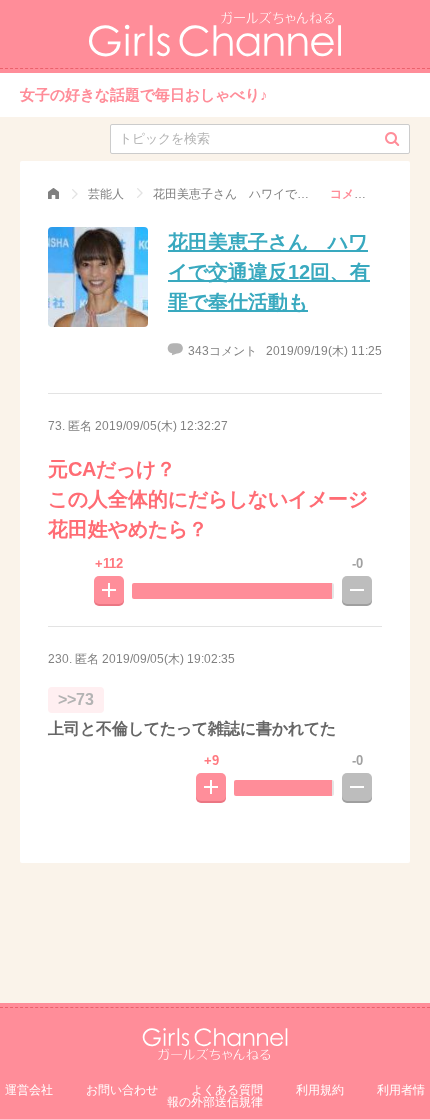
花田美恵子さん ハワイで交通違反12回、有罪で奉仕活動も (269, 272)
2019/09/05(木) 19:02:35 (168, 659)
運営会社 (29, 1090)
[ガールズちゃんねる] (53, 194)
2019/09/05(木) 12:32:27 (161, 426)
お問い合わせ (122, 1090)
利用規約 (320, 1090)
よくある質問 (227, 1090)
